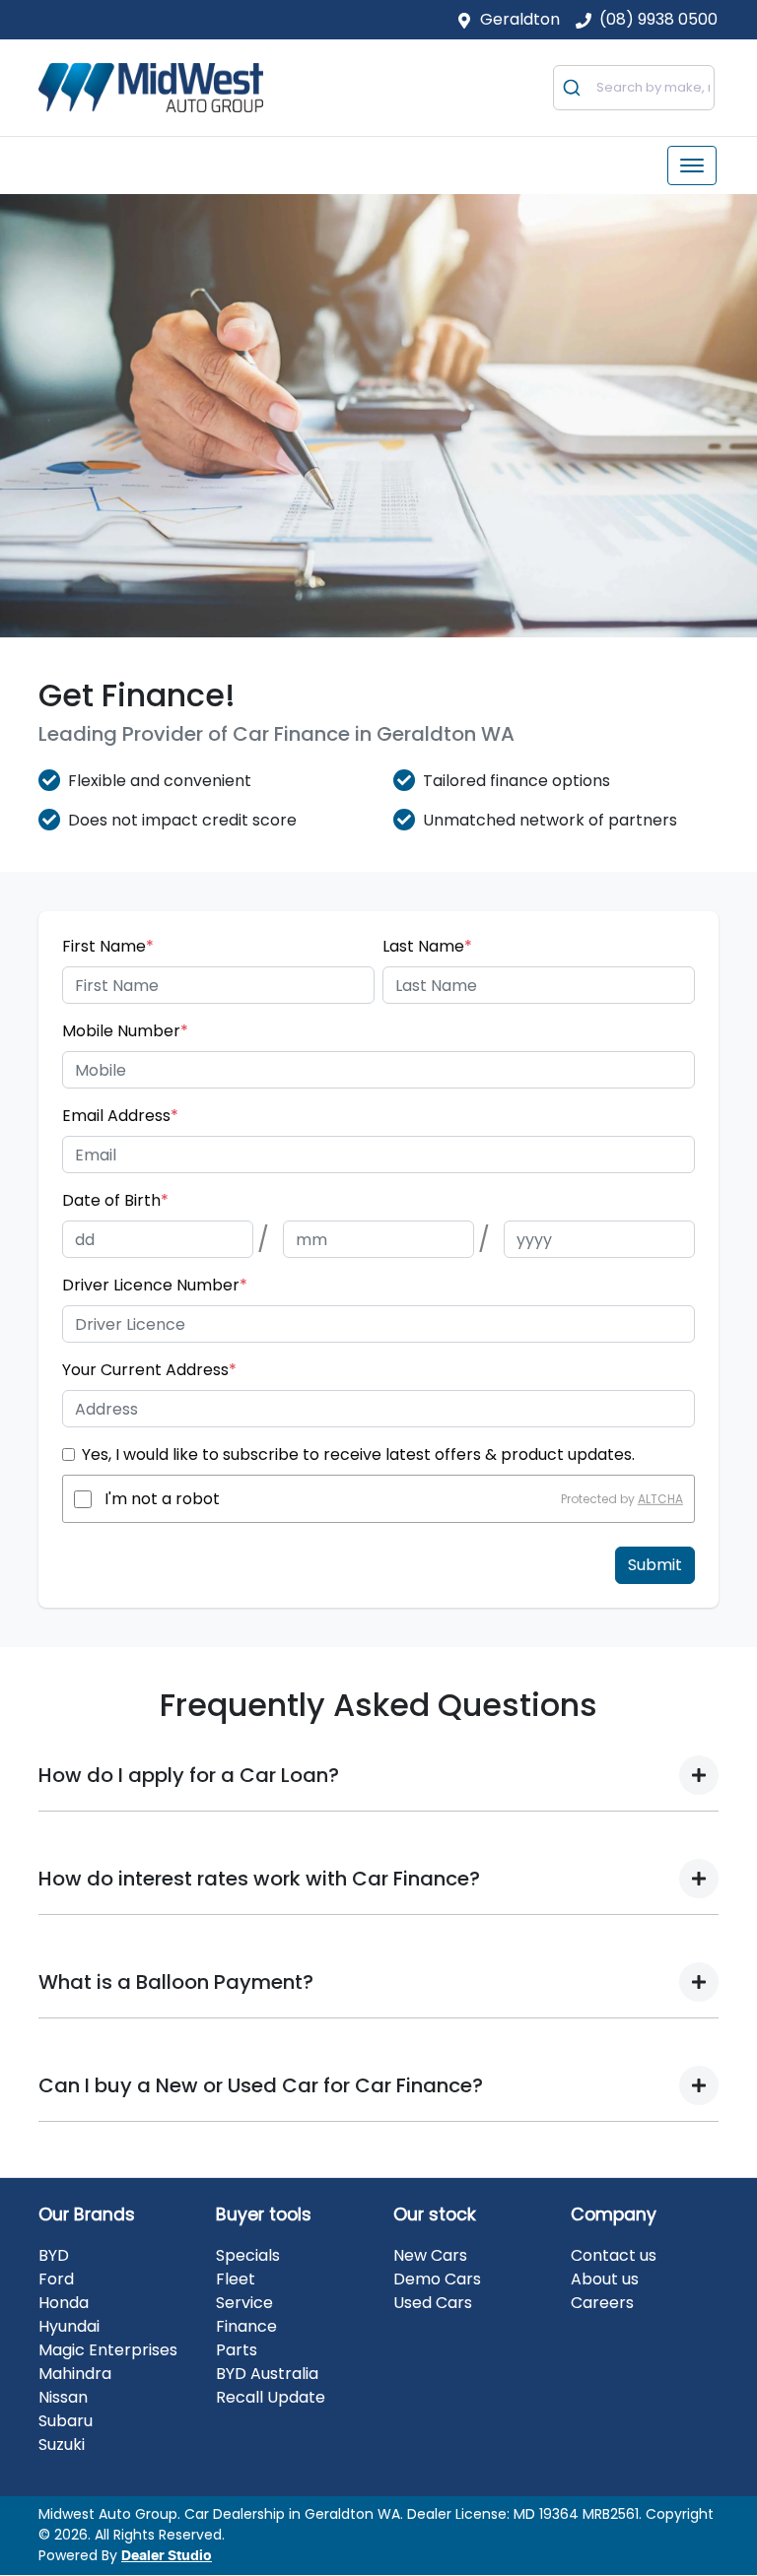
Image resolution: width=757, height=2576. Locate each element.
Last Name (427, 946)
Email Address (120, 1116)
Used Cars (433, 2303)
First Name (108, 946)
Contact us (614, 2255)
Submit (655, 1565)
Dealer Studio (167, 2556)
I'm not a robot (162, 1499)
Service (244, 2303)
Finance (246, 2326)
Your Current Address (149, 1370)
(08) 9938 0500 (658, 19)
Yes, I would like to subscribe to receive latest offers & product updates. (358, 1454)
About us (605, 2279)
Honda (64, 2303)
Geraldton (520, 19)
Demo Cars (437, 2279)
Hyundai (69, 2326)
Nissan (63, 2397)
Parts (237, 2350)
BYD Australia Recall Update (271, 2385)
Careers (602, 2303)
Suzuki (62, 2444)
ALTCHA (660, 1499)
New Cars (430, 2255)
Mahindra (75, 2374)
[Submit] (575, 88)
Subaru (66, 2421)
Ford (56, 2279)
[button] (692, 165)
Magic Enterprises (108, 2350)
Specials (248, 2255)
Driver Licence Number (155, 1285)
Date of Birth (115, 1200)
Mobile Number (125, 1031)
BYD (54, 2255)
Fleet (236, 2279)
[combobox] (634, 88)
